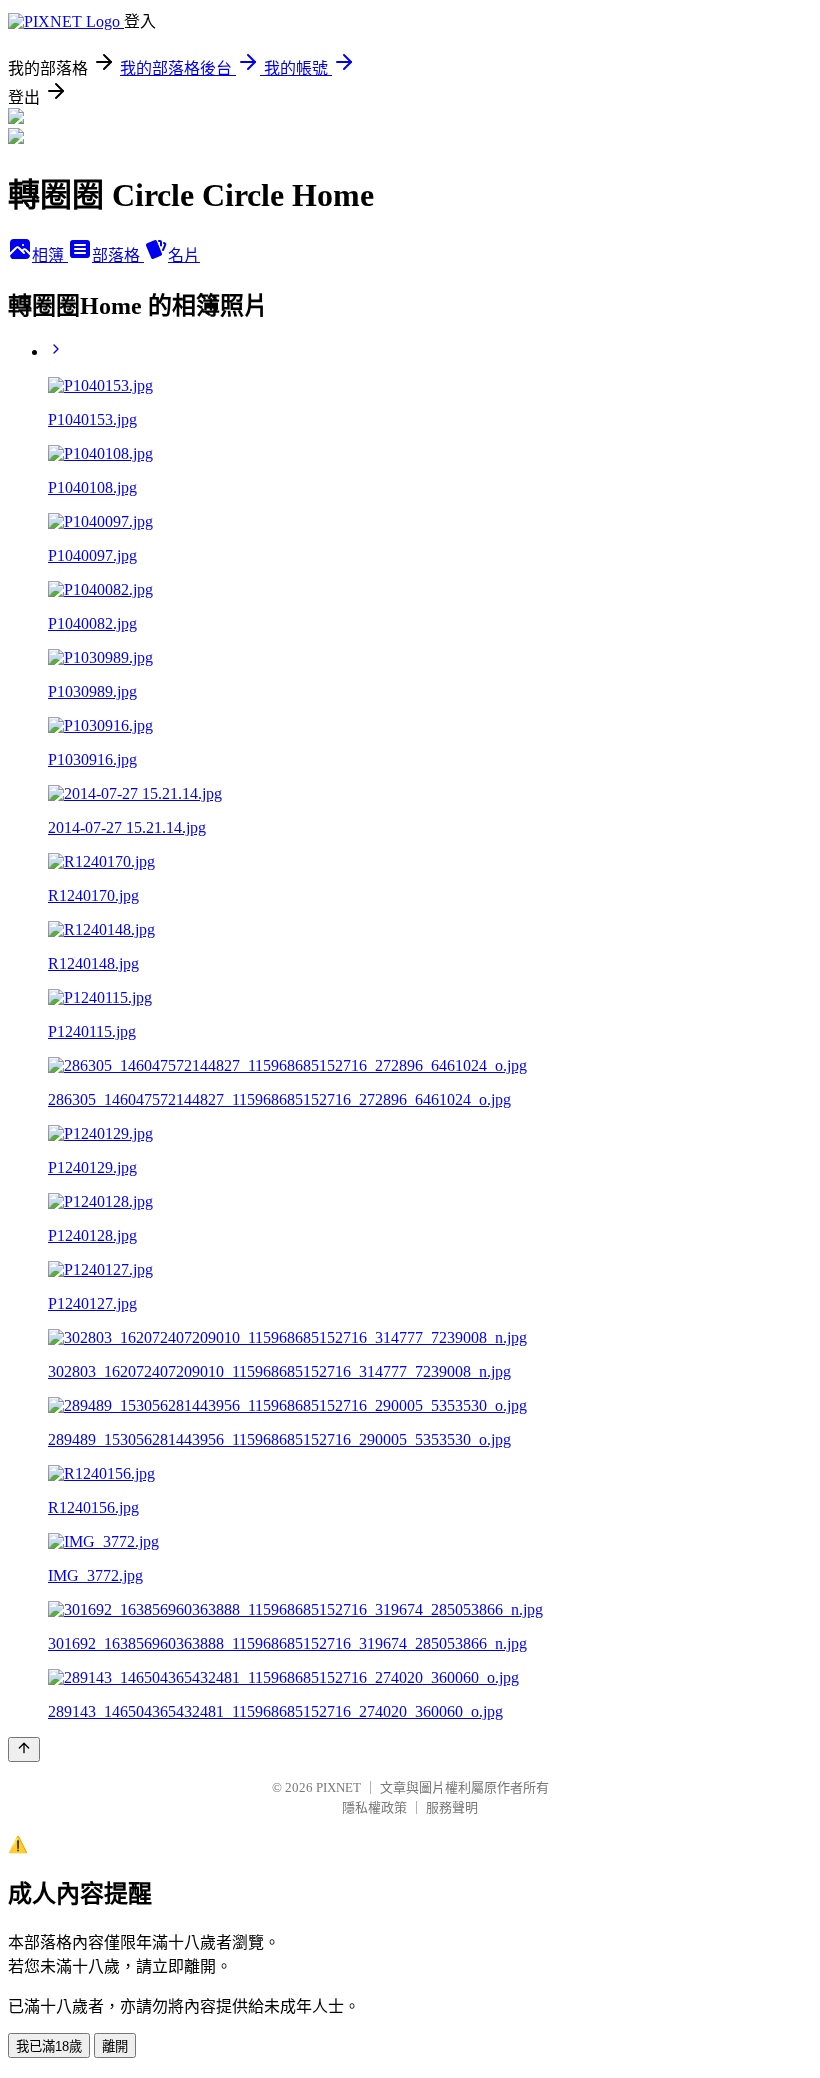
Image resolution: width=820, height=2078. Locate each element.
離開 (115, 2046)
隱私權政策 (374, 1807)
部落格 (118, 255)
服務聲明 (452, 1807)
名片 (184, 255)
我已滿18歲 (49, 2046)
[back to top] (24, 1749)
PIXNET (338, 1787)
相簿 (50, 255)
